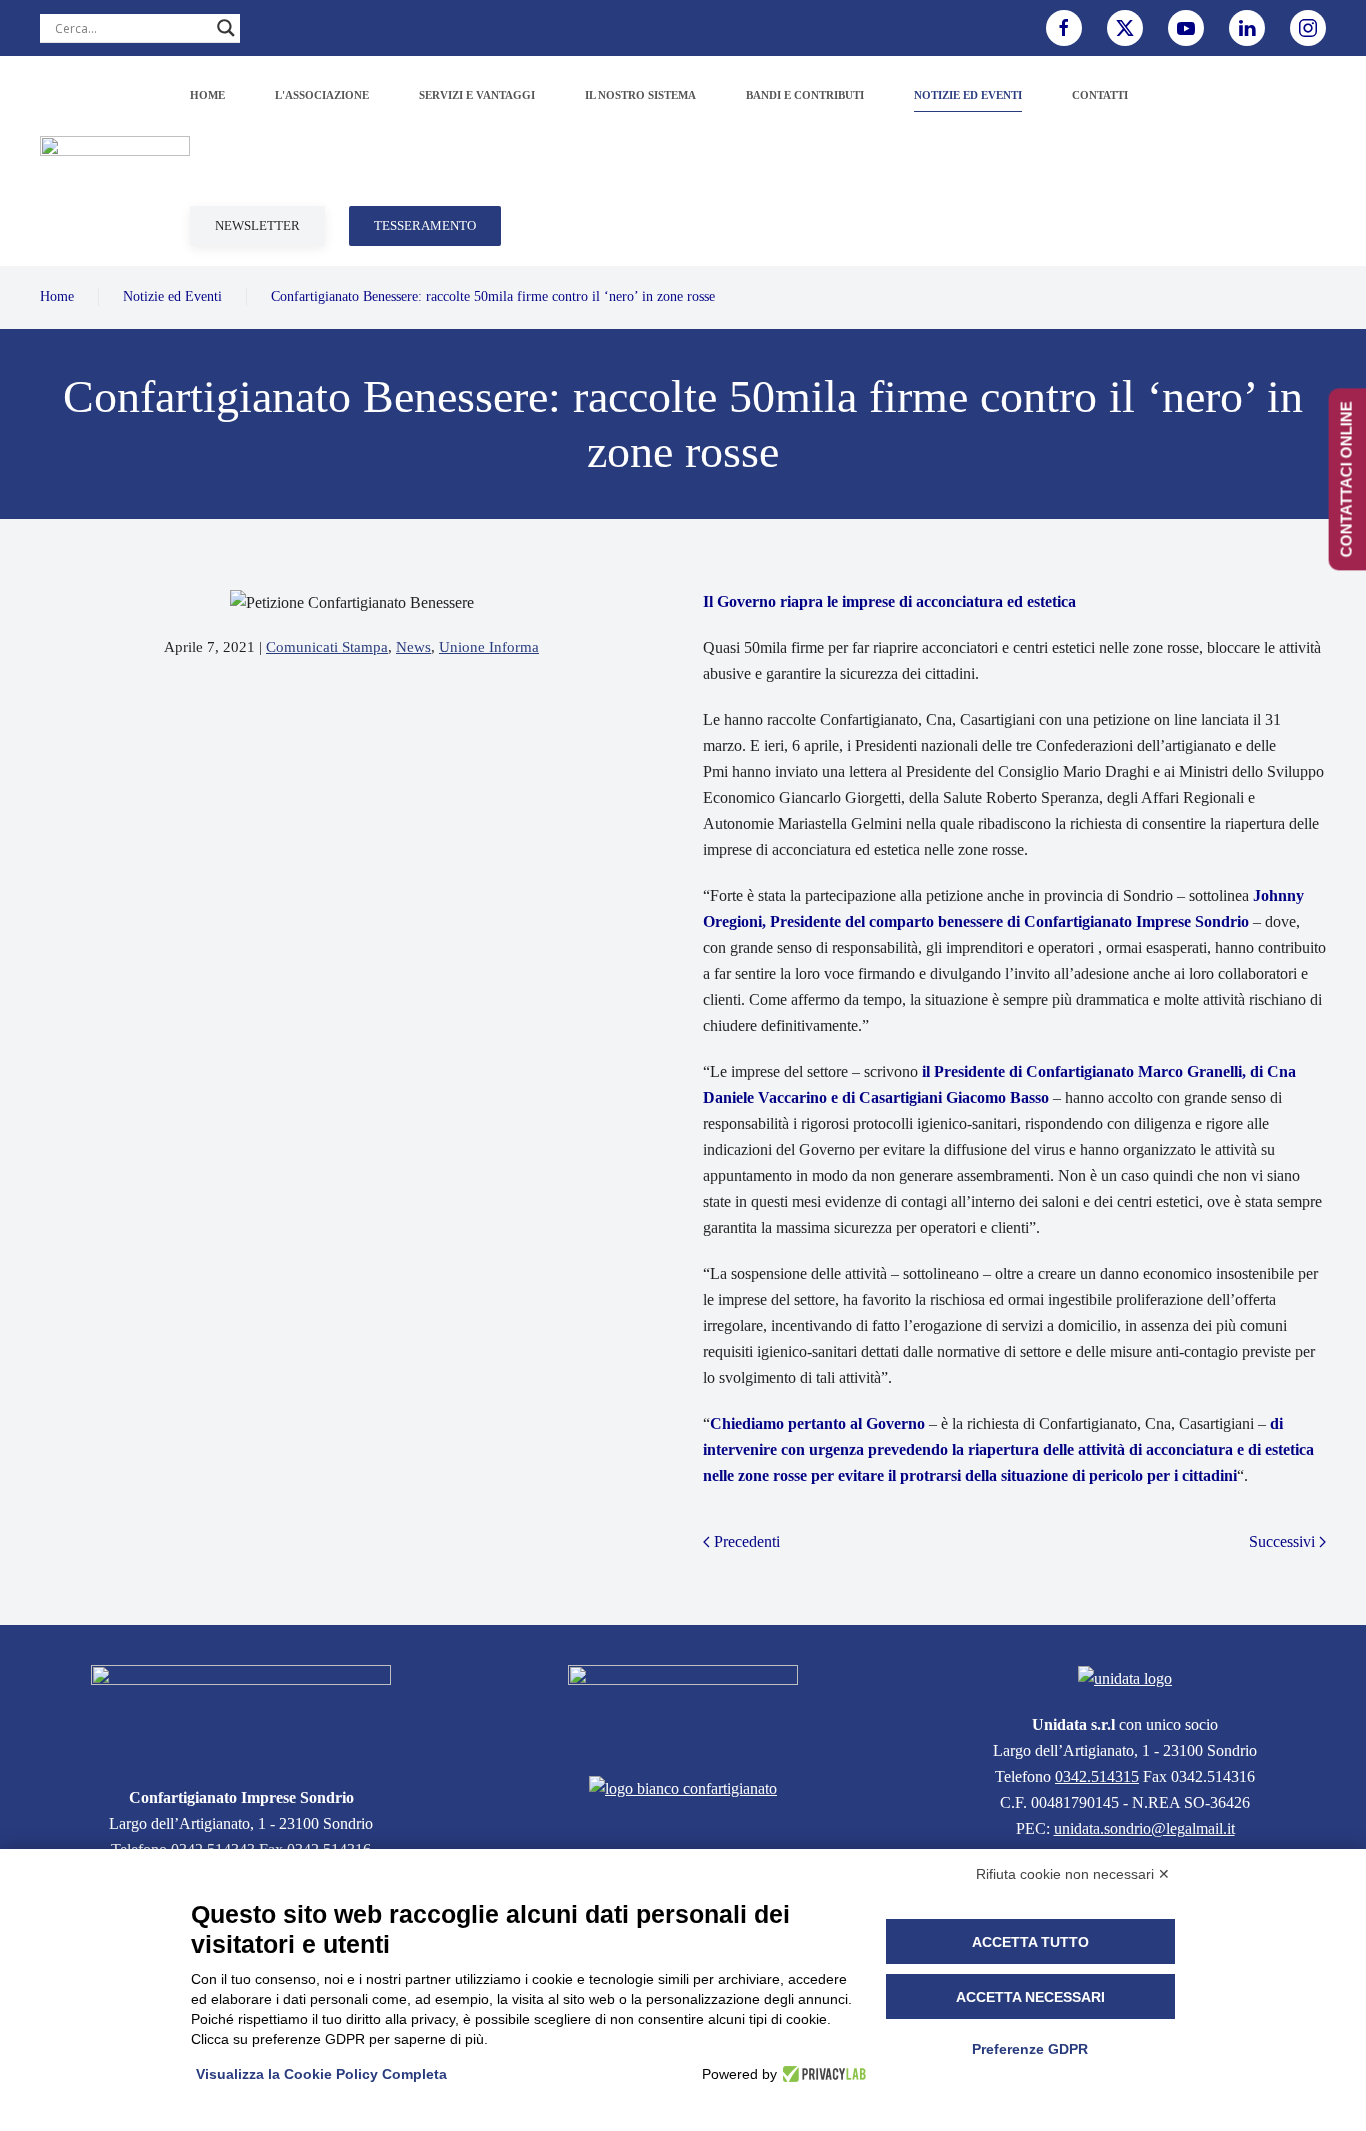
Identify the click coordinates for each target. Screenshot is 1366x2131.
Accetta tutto (1030, 1942)
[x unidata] (1125, 28)
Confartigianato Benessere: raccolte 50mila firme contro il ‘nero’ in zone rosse (493, 296)
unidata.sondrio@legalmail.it (1144, 1828)
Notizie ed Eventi (172, 296)
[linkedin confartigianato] (1247, 28)
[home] (241, 1713)
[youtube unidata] (1186, 28)
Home (207, 95)
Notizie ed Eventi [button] (968, 95)
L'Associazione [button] (322, 95)
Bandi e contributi (805, 95)
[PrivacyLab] (821, 2074)
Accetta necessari (1030, 1997)
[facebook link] (1064, 28)
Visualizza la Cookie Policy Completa (321, 2074)
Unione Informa (489, 647)
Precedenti (747, 1541)
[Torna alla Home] (115, 161)
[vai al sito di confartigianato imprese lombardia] (683, 1708)
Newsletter (257, 225)
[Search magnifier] (226, 28)
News (413, 647)
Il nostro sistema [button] (640, 95)
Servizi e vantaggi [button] (477, 95)
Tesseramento (425, 225)
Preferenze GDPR (1030, 2049)
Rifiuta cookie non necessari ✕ (1073, 1874)
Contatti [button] (1100, 95)
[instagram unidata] (1308, 28)
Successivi (1282, 1541)
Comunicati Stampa (327, 647)
